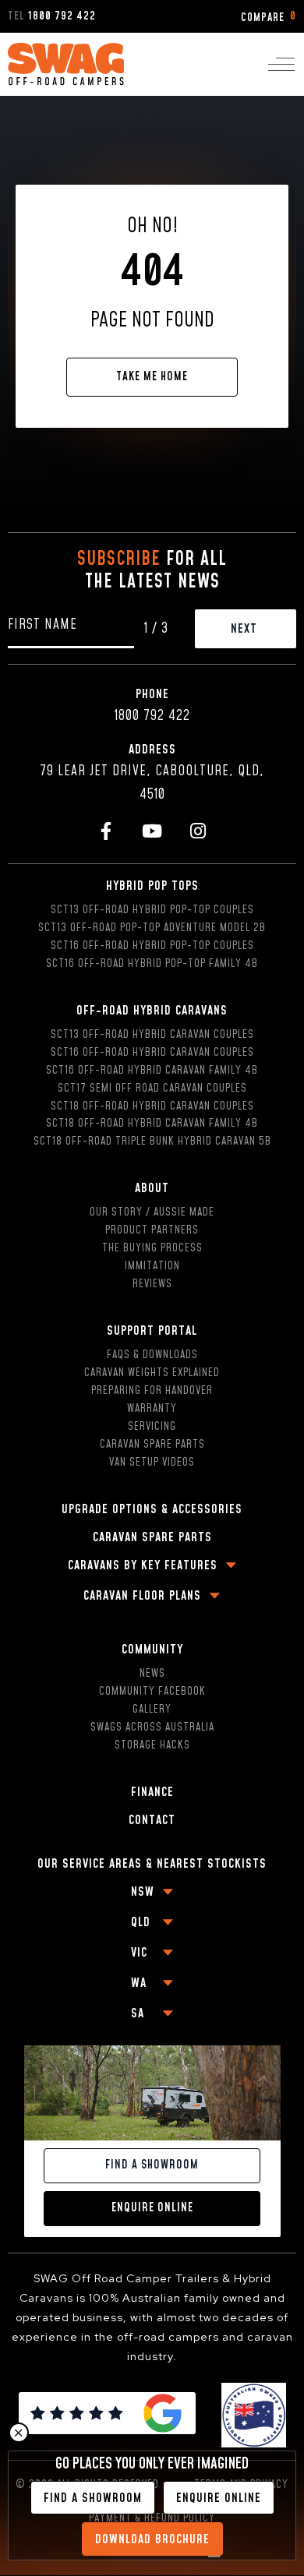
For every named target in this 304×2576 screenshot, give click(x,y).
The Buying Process (152, 1248)
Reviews (152, 1284)
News (152, 1674)
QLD (141, 1922)
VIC (139, 1953)
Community (152, 1650)
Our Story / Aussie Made (152, 1212)
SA (138, 2013)
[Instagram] (198, 831)
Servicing (152, 1427)
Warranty (152, 1409)
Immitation (152, 1266)
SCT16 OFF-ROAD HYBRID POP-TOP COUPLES (152, 946)
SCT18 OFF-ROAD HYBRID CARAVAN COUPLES (152, 1106)
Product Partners (152, 1230)
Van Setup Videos (152, 1463)
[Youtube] (152, 831)
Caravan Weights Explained (152, 1373)
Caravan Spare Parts (152, 1445)
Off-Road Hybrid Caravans (152, 1011)
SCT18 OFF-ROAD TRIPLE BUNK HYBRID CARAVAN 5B (152, 1142)
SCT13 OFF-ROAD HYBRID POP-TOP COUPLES (152, 910)
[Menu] (281, 65)
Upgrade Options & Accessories (152, 1509)
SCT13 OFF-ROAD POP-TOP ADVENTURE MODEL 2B (152, 928)
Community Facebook (152, 1692)
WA (139, 1983)
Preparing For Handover (152, 1391)
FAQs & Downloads (152, 1355)
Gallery (152, 1710)
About (152, 1188)
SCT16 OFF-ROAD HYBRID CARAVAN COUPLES (152, 1053)
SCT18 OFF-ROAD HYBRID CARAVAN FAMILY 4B (152, 1124)
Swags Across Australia (152, 1727)
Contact (152, 1820)
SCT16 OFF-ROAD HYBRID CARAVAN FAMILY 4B (152, 1071)
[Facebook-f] (106, 831)
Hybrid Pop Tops (152, 886)
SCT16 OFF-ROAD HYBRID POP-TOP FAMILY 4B (152, 964)
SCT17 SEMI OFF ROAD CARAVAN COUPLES (152, 1089)
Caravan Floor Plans (142, 1596)
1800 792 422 (152, 716)
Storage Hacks (152, 1745)
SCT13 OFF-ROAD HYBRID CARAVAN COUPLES (152, 1035)
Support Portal (152, 1331)
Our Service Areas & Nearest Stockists (152, 1864)
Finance (152, 1792)
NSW (143, 1892)
